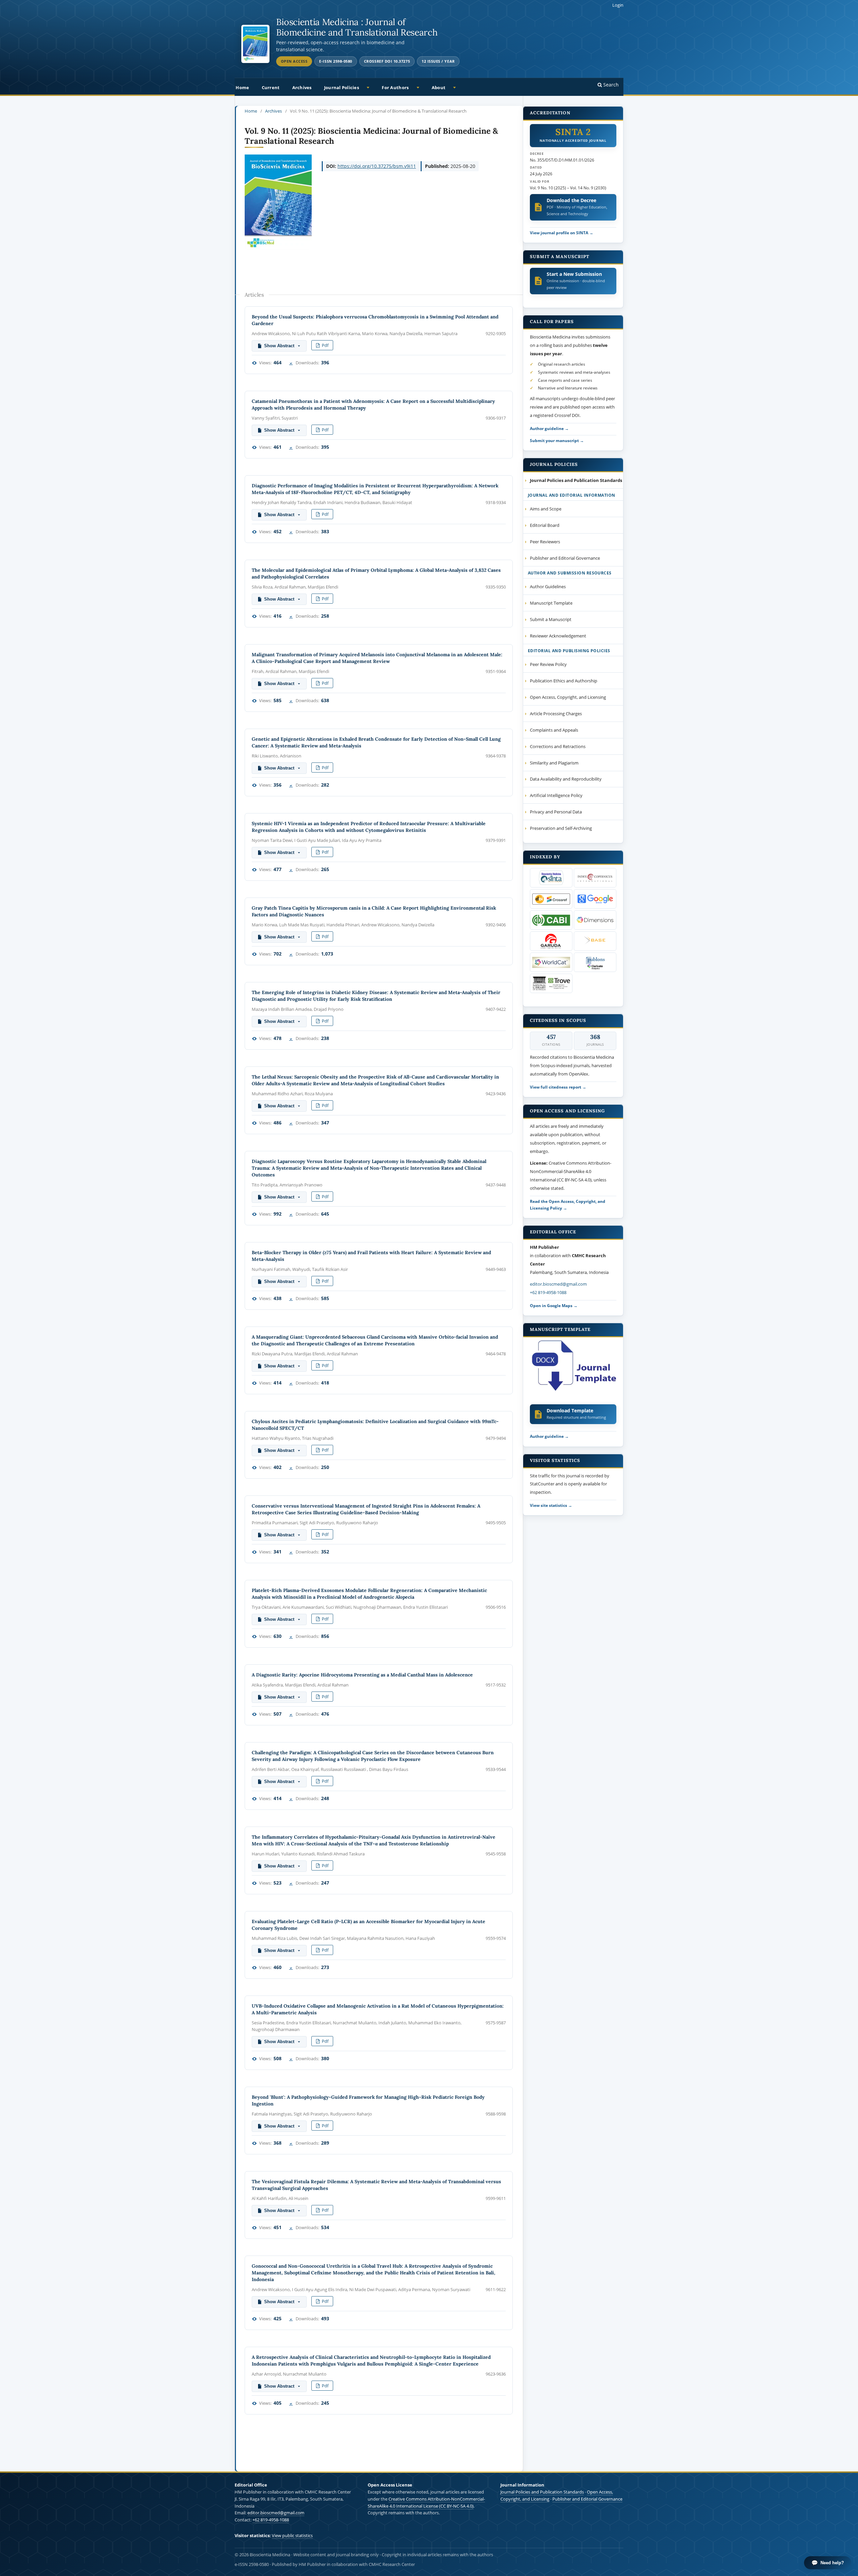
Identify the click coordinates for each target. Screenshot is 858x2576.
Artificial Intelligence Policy (556, 795)
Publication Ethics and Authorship (564, 681)
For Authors (395, 87)
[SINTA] (551, 878)
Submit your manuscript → (557, 440)
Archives (302, 87)
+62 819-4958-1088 (548, 1292)
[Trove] (551, 983)
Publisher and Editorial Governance (565, 558)
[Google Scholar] (595, 899)
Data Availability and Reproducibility (566, 779)
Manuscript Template (551, 603)
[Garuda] (551, 941)
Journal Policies (342, 87)
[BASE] (595, 941)
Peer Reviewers (545, 542)
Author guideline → (549, 428)
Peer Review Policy (548, 664)
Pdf (325, 345)
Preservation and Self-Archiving (561, 828)
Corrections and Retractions (558, 746)
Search (610, 85)
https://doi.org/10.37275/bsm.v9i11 (377, 166)
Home (242, 87)
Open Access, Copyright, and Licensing (568, 697)
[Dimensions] (595, 920)
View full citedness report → (558, 1087)
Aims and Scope (546, 509)
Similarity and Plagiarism (554, 763)
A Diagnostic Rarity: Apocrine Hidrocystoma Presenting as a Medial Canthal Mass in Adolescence (362, 1675)
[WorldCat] (551, 962)
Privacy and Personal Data (556, 812)
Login (618, 5)
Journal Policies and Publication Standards (542, 2492)
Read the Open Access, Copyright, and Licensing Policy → (568, 1205)
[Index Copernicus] (595, 878)
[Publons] (595, 962)
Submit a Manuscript (551, 619)
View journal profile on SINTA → (562, 233)
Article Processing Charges (556, 714)
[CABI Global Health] (551, 920)
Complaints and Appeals (554, 730)
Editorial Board (545, 525)
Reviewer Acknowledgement (558, 636)
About (439, 87)
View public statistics (292, 2535)
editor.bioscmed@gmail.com (558, 1284)
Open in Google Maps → (554, 1305)
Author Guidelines (548, 587)
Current (271, 87)
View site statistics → (551, 1505)
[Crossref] (551, 899)
